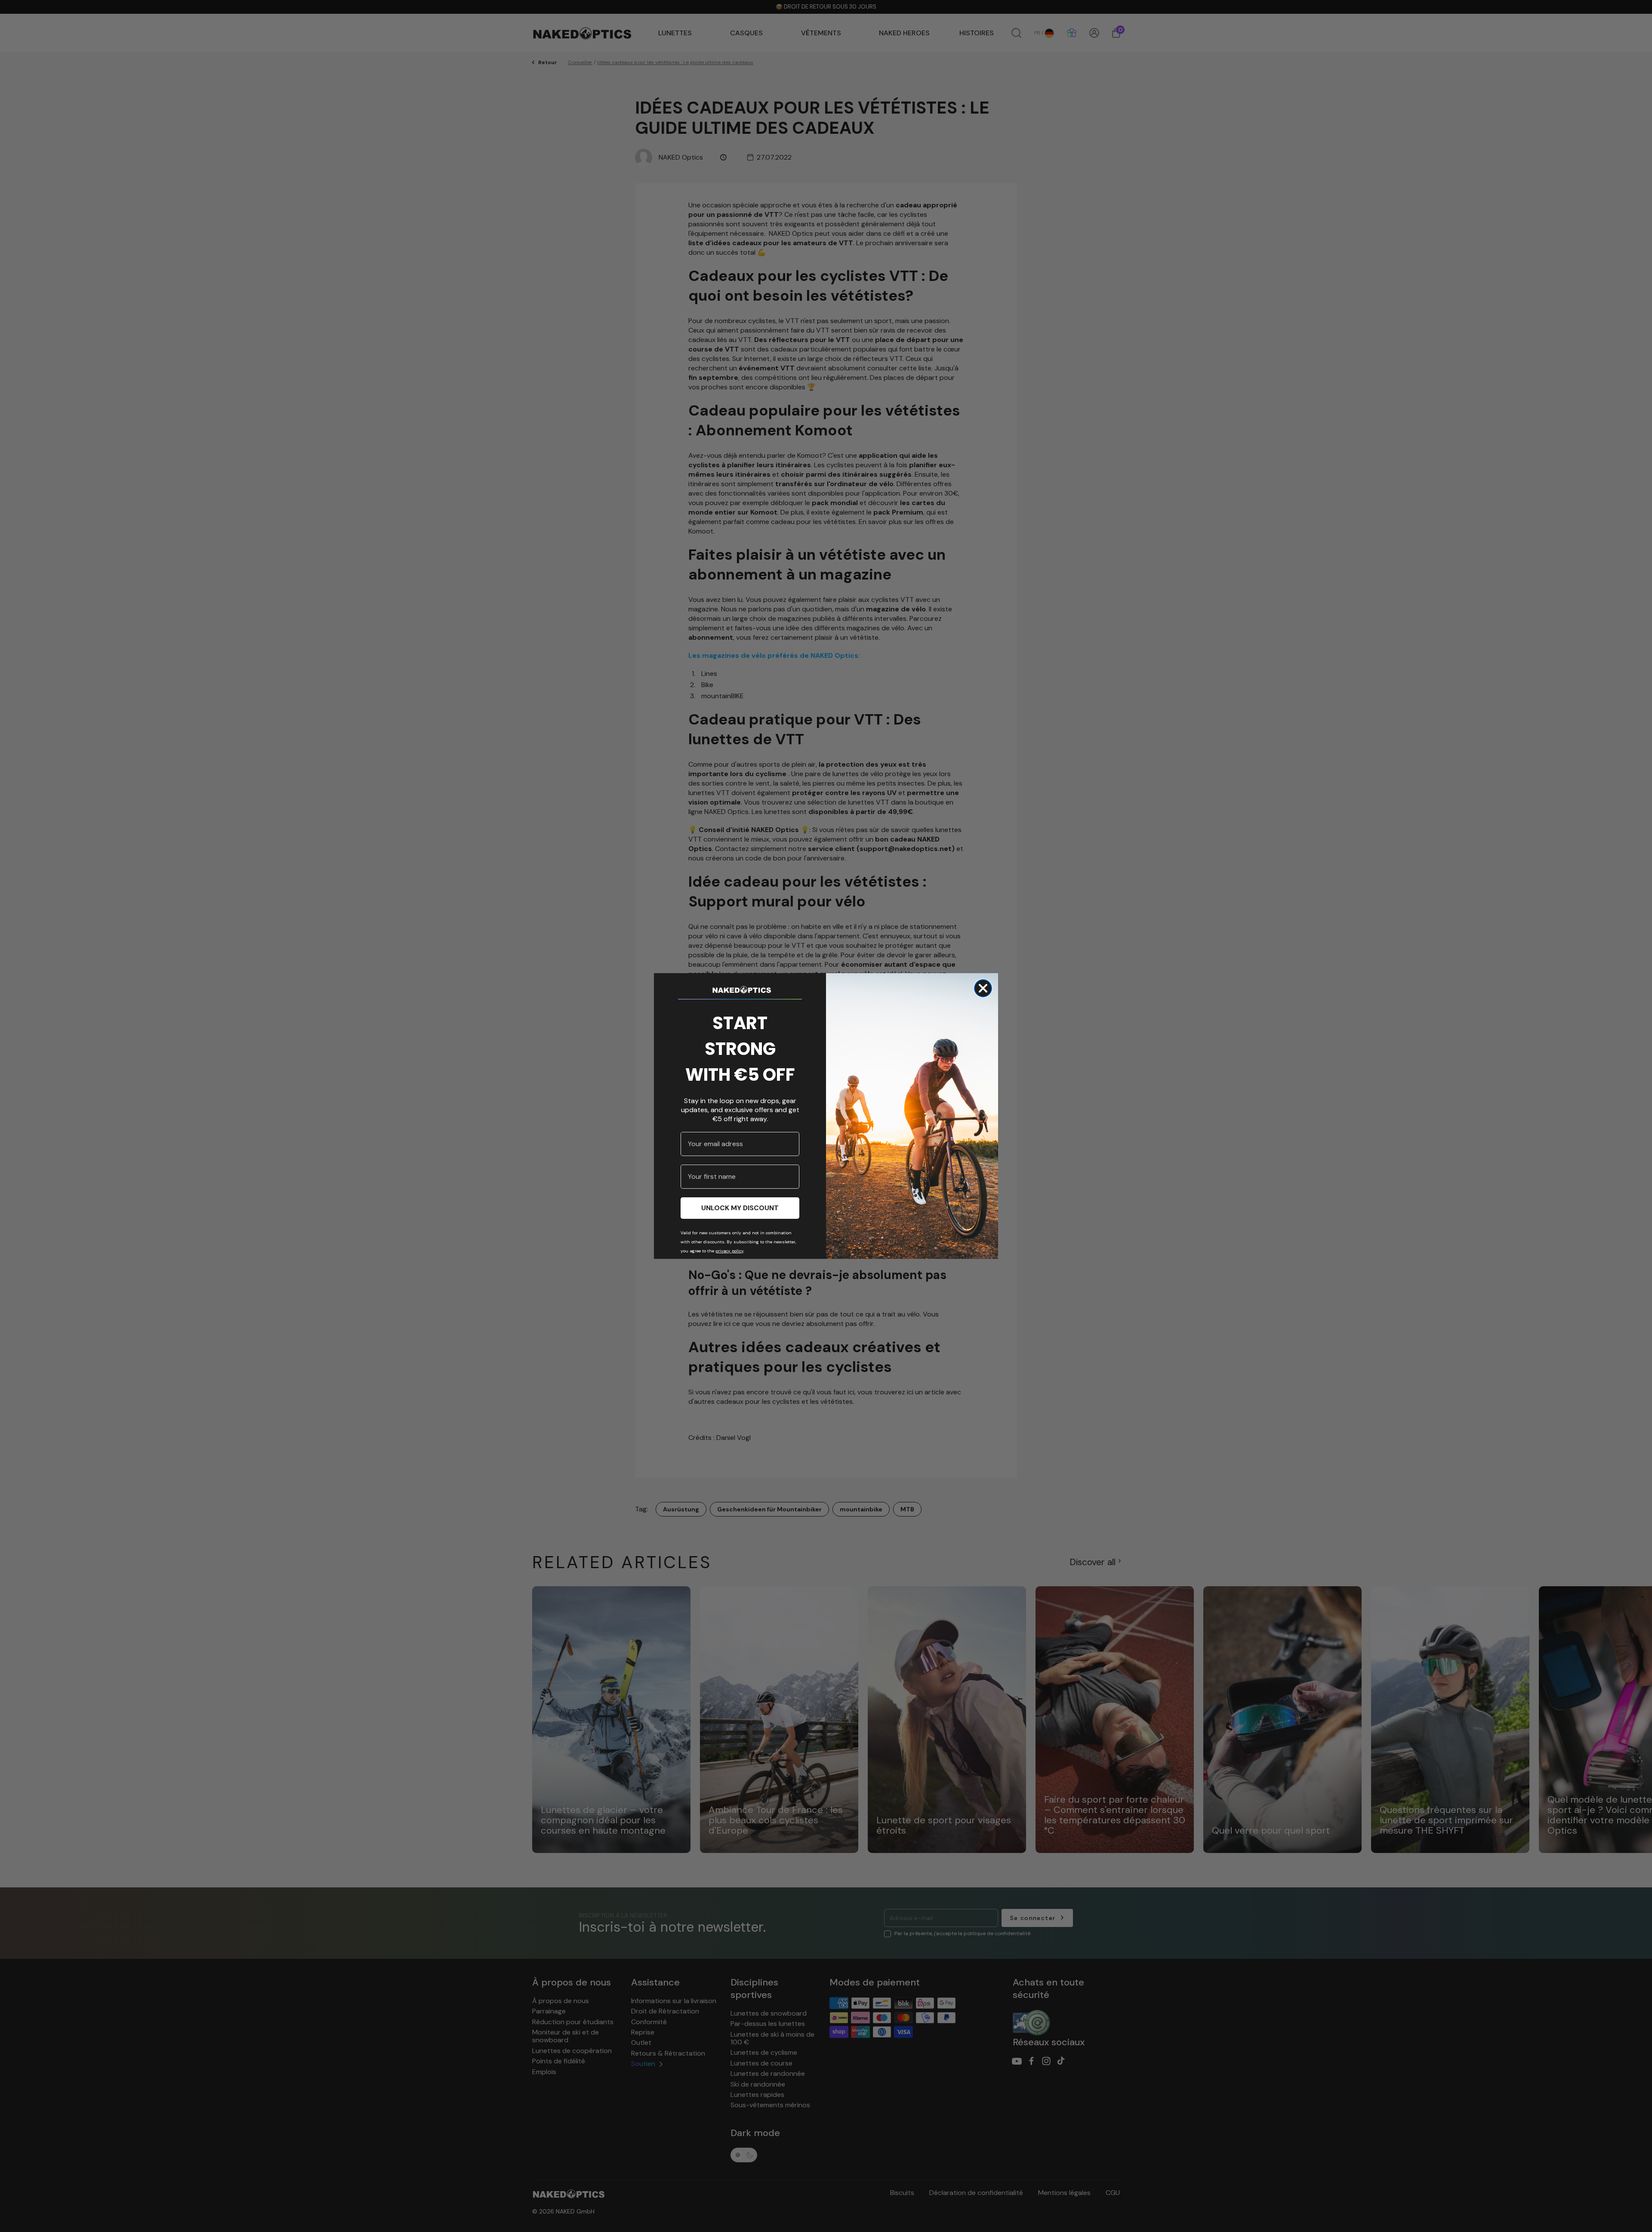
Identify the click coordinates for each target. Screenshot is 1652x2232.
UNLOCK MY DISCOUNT (740, 1208)
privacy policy (729, 1251)
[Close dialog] (983, 988)
